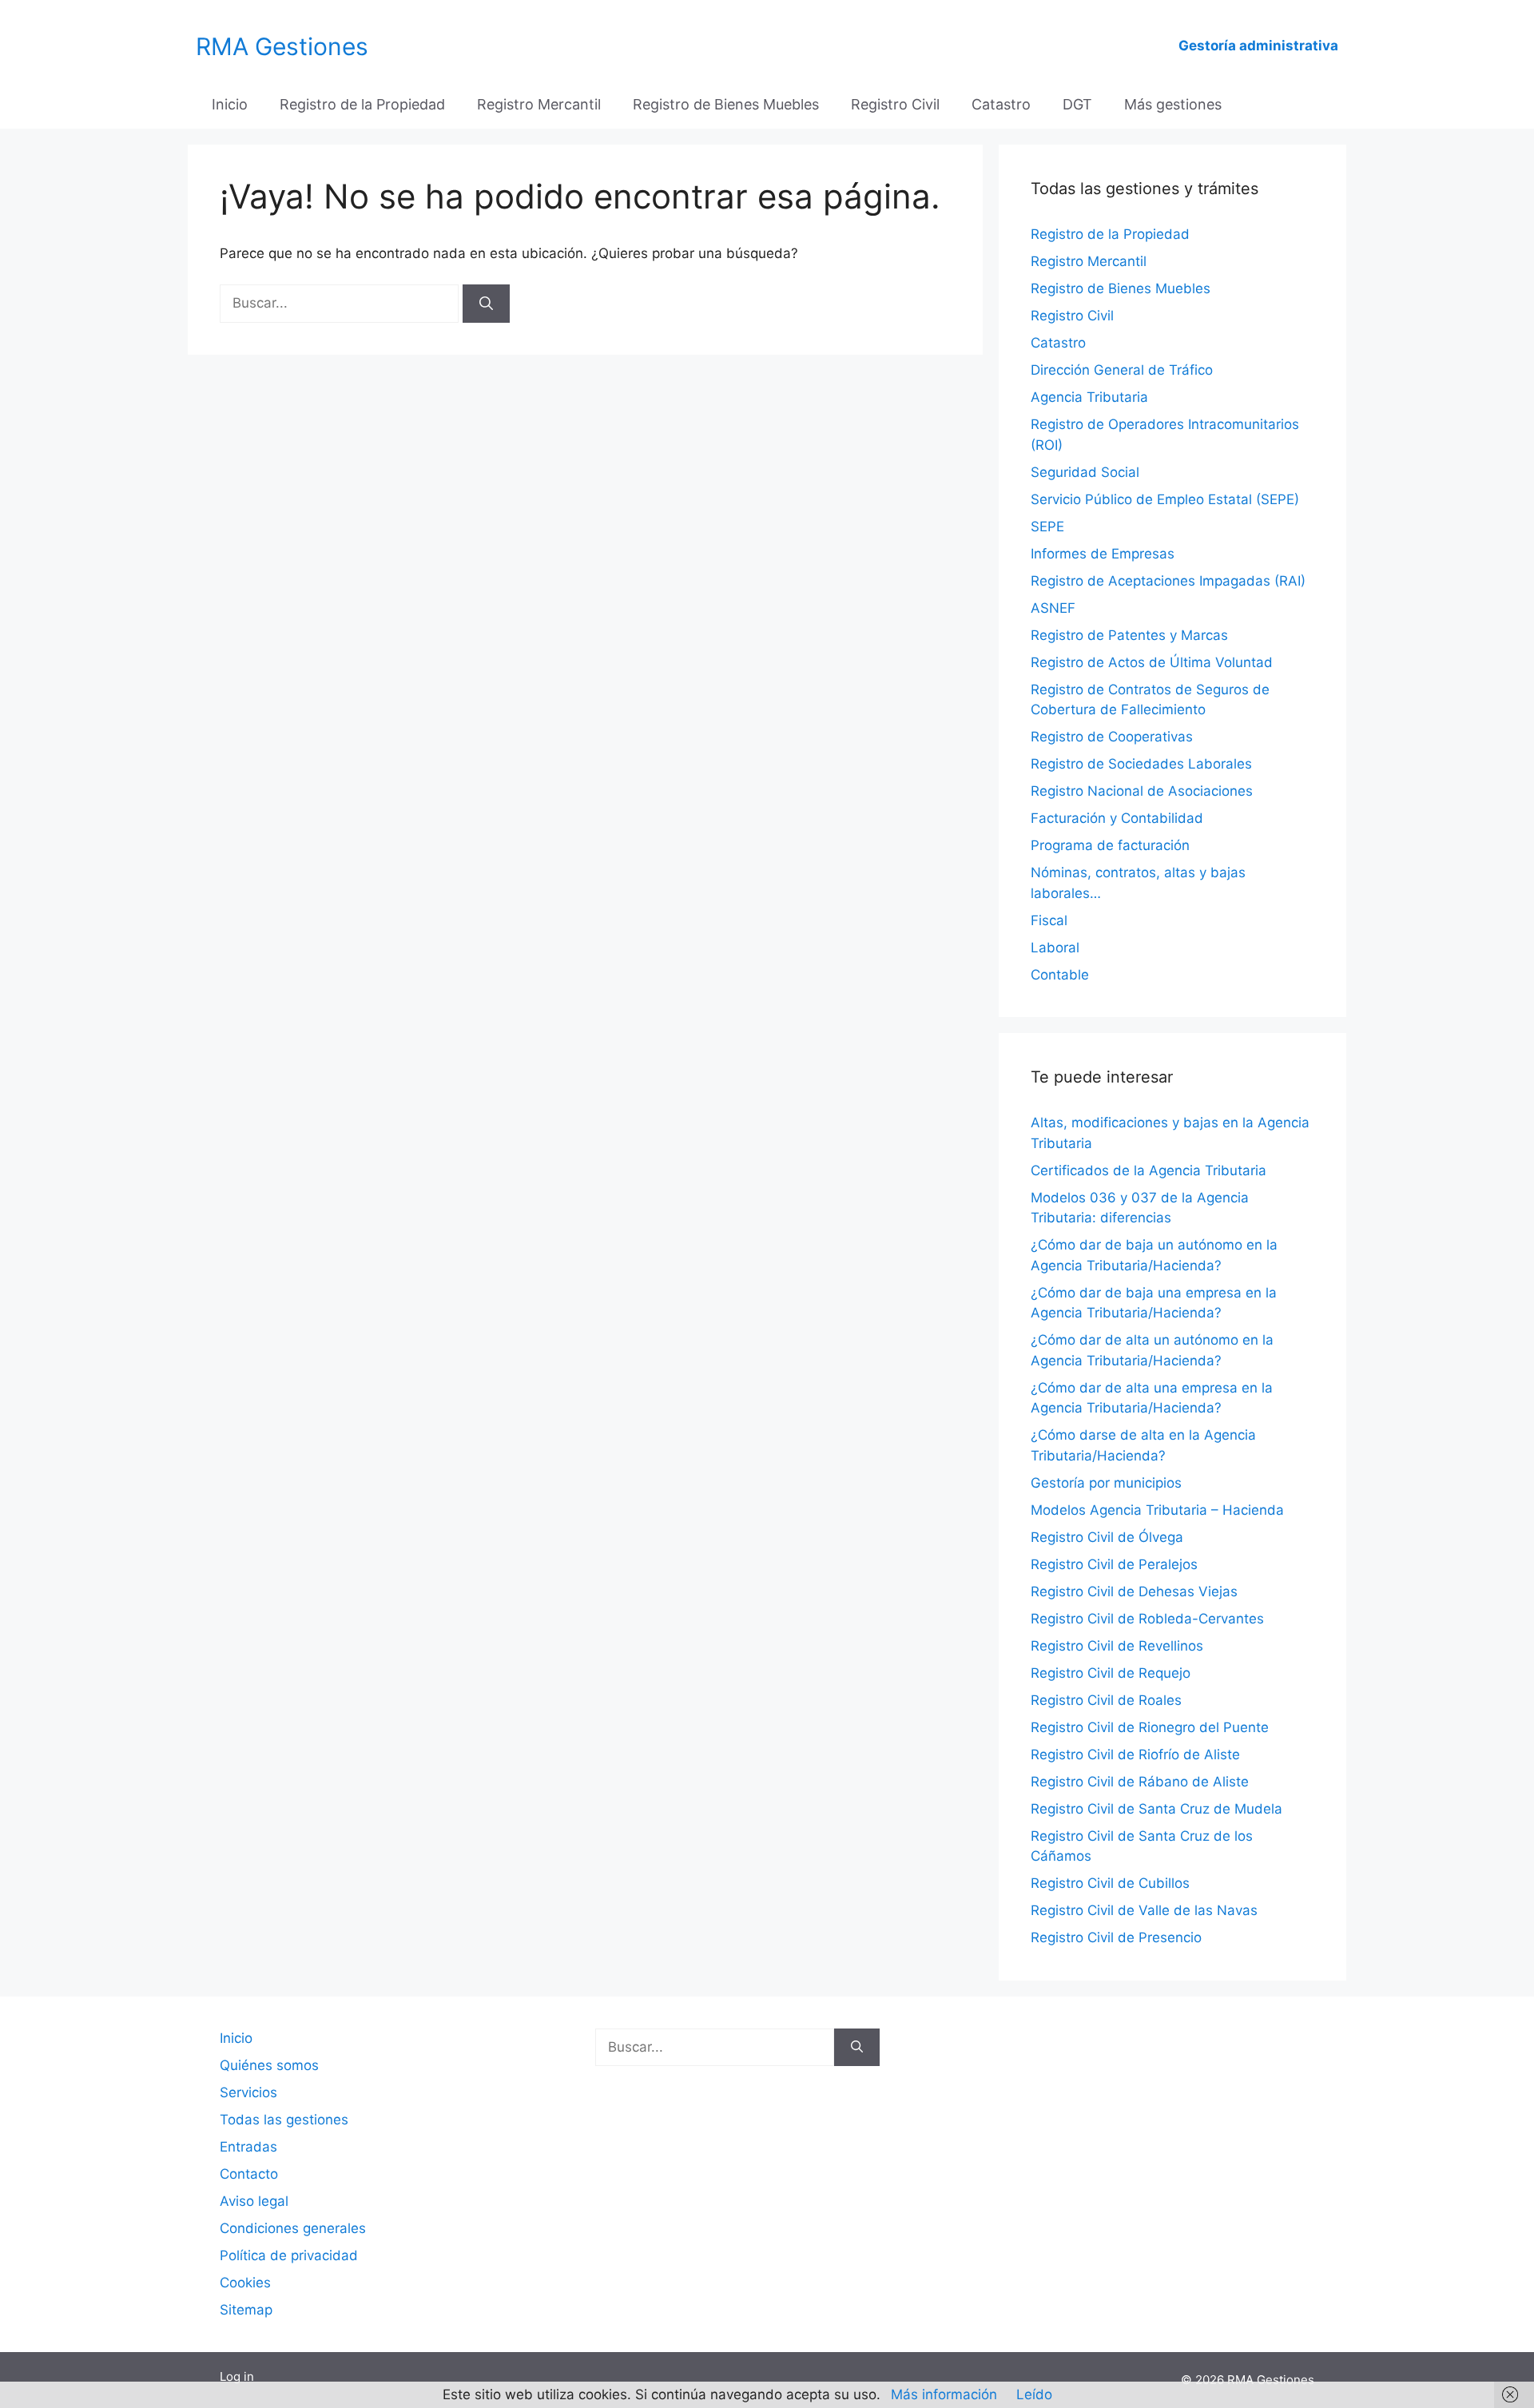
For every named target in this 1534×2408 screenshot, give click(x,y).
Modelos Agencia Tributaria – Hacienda (1157, 1510)
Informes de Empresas (1103, 554)
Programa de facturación (1110, 845)
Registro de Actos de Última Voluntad (1152, 662)
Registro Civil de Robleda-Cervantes (1147, 1619)
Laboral (1055, 948)
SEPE (1047, 527)
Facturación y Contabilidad (1117, 818)
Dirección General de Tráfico (1122, 370)
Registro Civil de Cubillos (1110, 1883)
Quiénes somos (269, 2065)
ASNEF (1053, 608)
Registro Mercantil (539, 104)
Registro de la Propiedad (362, 104)
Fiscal (1049, 920)
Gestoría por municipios (1106, 1483)
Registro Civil (895, 104)
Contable (1060, 975)
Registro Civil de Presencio (1116, 1937)
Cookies (245, 2283)
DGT (1077, 104)
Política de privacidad (289, 2255)
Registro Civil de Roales (1106, 1700)
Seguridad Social (1085, 472)
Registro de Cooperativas (1112, 737)
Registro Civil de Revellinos (1117, 1646)
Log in (237, 2376)
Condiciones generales (293, 2228)
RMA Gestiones (282, 46)
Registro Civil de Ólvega (1107, 1537)
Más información (944, 2394)
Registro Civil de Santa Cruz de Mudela (1156, 1809)
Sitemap (246, 2310)
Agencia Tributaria (1089, 397)
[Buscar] (486, 304)
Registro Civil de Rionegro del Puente (1150, 1727)
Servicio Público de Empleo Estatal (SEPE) (1165, 499)
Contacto (249, 2174)
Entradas (248, 2147)
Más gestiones (1173, 104)
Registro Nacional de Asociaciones (1142, 791)
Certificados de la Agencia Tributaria (1149, 1170)
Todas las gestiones (284, 2120)
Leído (1034, 2394)
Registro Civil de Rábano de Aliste (1140, 1782)
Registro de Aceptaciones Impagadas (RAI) (1168, 581)
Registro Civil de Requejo (1111, 1673)
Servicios (248, 2092)
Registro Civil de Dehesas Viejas (1134, 1591)
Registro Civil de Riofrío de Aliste (1135, 1754)
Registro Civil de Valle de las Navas (1144, 1910)
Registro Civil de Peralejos (1114, 1564)
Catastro (1001, 104)
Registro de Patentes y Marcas (1129, 635)
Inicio (230, 104)
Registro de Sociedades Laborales (1141, 764)
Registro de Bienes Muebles (726, 104)
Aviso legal (254, 2201)
